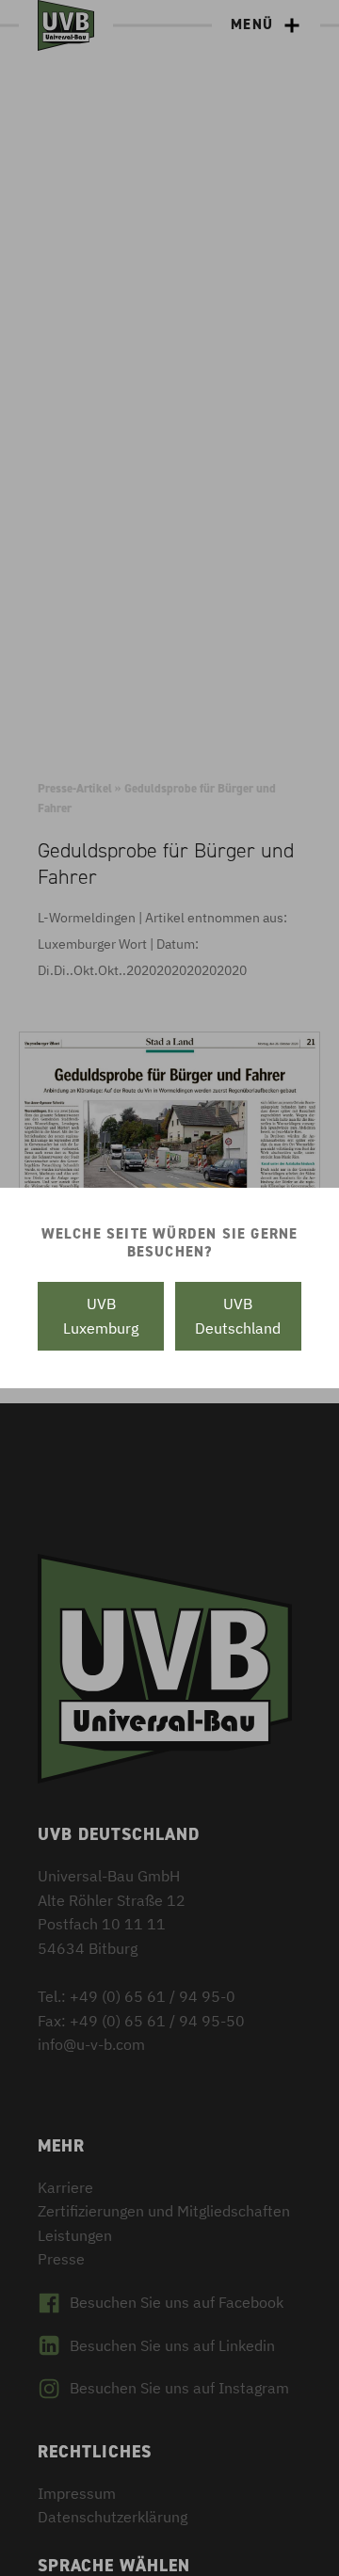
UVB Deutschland (238, 1316)
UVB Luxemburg (101, 1316)
